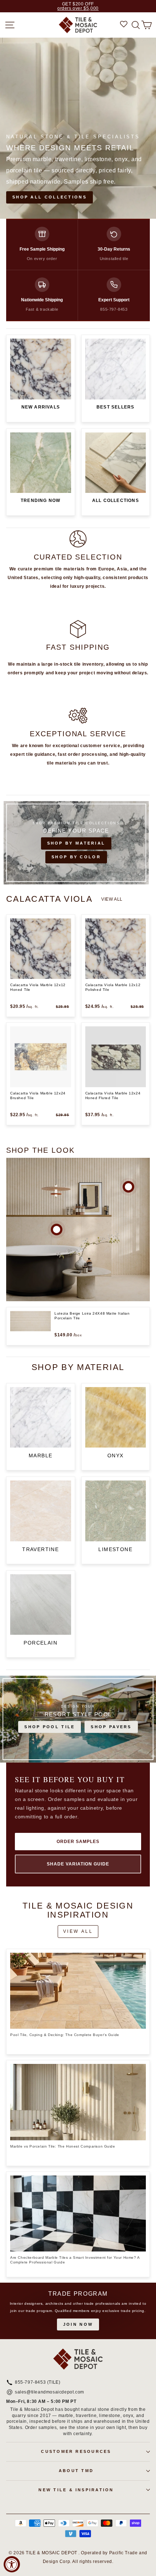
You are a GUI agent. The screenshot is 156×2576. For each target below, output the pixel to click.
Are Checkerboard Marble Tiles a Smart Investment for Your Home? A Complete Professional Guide (75, 2260)
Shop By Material (76, 843)
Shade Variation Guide (78, 1864)
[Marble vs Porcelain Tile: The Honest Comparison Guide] (78, 2102)
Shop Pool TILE (50, 1727)
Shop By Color (76, 857)
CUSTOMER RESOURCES (76, 2451)
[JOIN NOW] (78, 2311)
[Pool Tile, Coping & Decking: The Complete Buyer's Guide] (78, 1991)
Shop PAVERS (111, 1727)
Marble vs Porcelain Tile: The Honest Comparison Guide (63, 2146)
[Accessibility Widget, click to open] (12, 2564)
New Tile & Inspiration (76, 2490)
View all (112, 899)
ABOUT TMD (76, 2471)
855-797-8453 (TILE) (38, 2383)
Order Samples (78, 1842)
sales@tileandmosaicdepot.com (50, 2392)
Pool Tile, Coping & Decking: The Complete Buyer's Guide (65, 2035)
